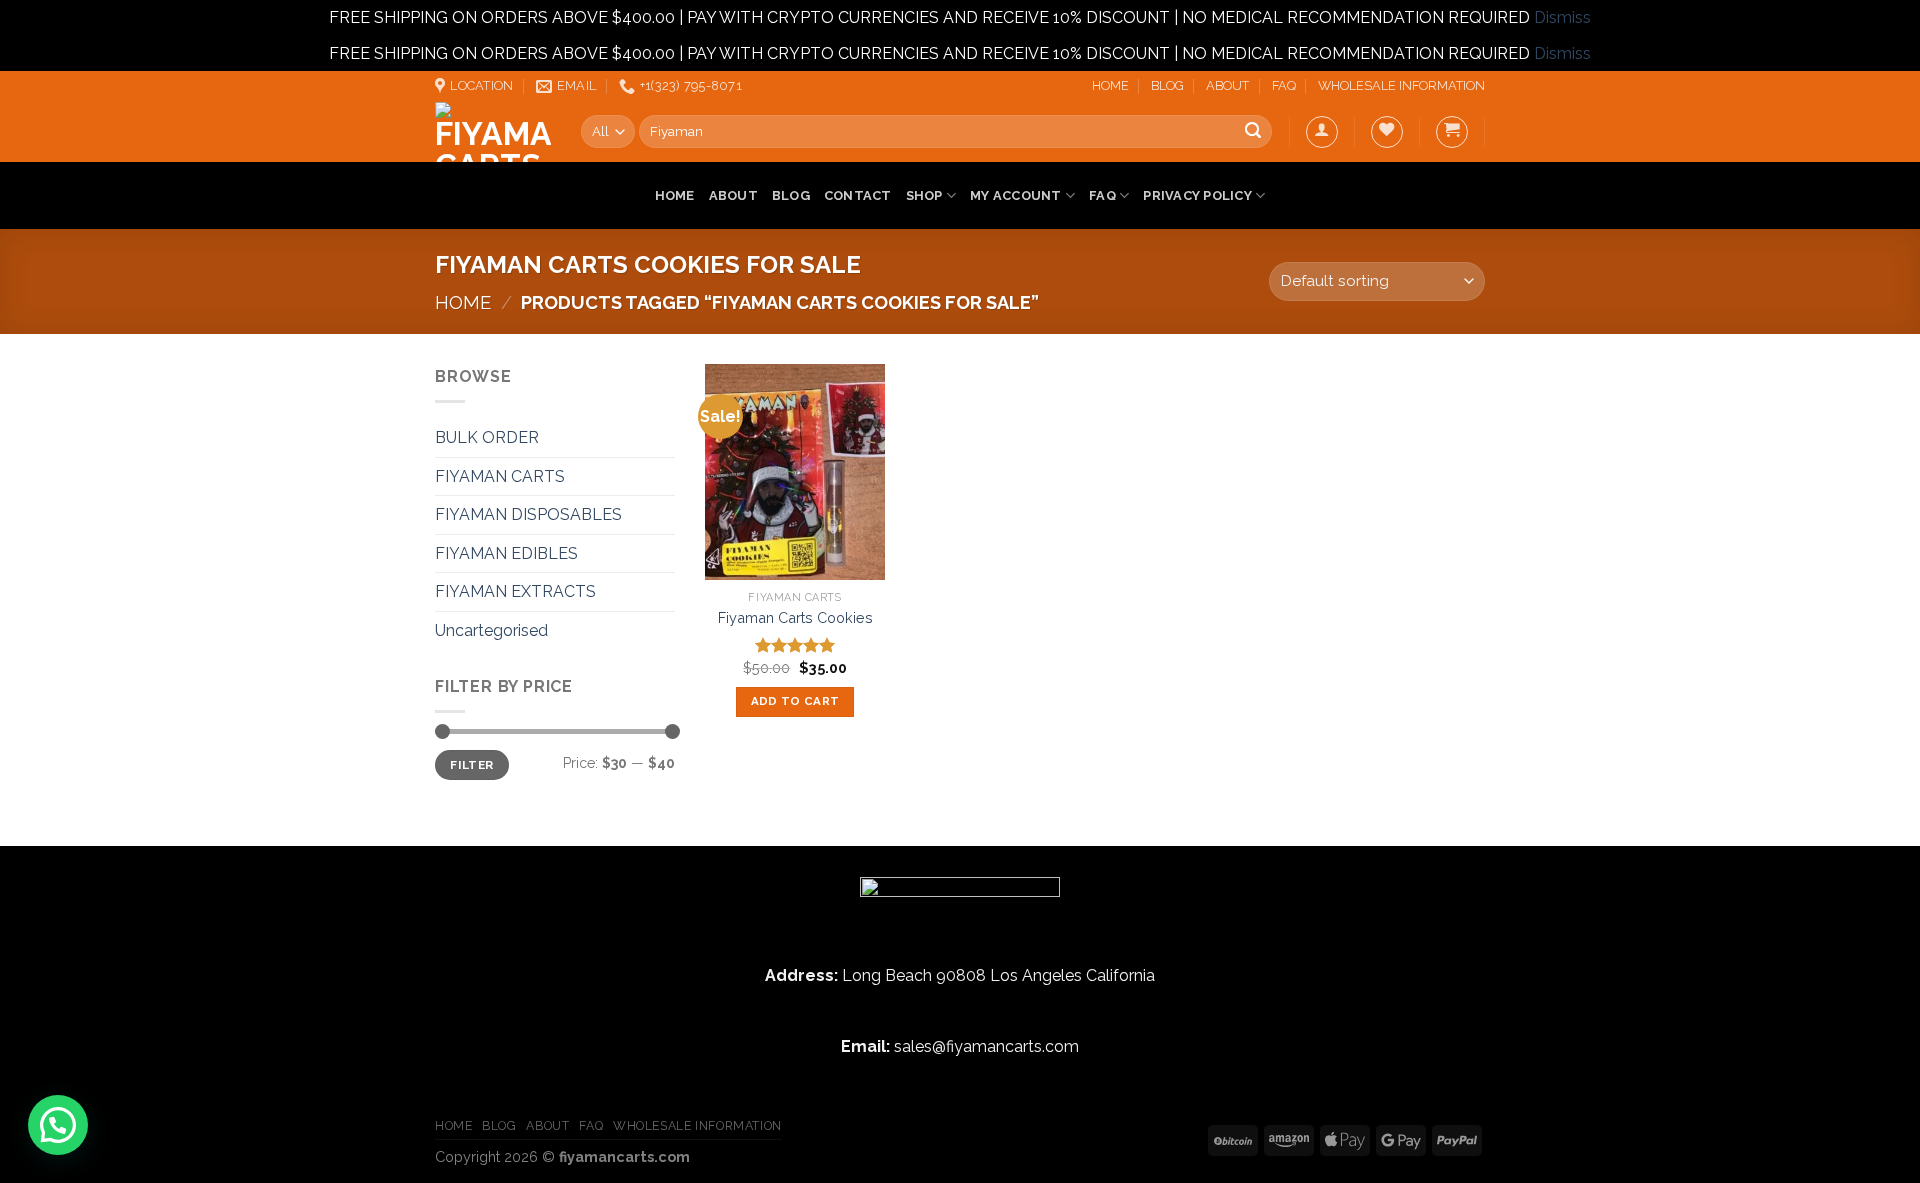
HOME (1110, 85)
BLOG (1167, 85)
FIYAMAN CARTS (500, 476)
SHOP (924, 195)
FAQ (1284, 85)
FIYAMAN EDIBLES (506, 553)
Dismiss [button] (1562, 17)
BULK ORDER (487, 437)
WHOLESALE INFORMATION (1401, 85)
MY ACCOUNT (1016, 195)
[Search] (1253, 132)
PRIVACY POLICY (1197, 195)
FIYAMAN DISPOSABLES (528, 514)
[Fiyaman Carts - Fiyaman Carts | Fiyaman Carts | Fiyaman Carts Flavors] (493, 132)
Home (463, 302)
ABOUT (1227, 85)
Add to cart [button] (795, 701)
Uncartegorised (491, 630)
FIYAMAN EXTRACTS (515, 591)
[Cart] (1452, 132)
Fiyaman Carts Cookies (795, 617)
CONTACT (858, 195)
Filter (471, 765)
